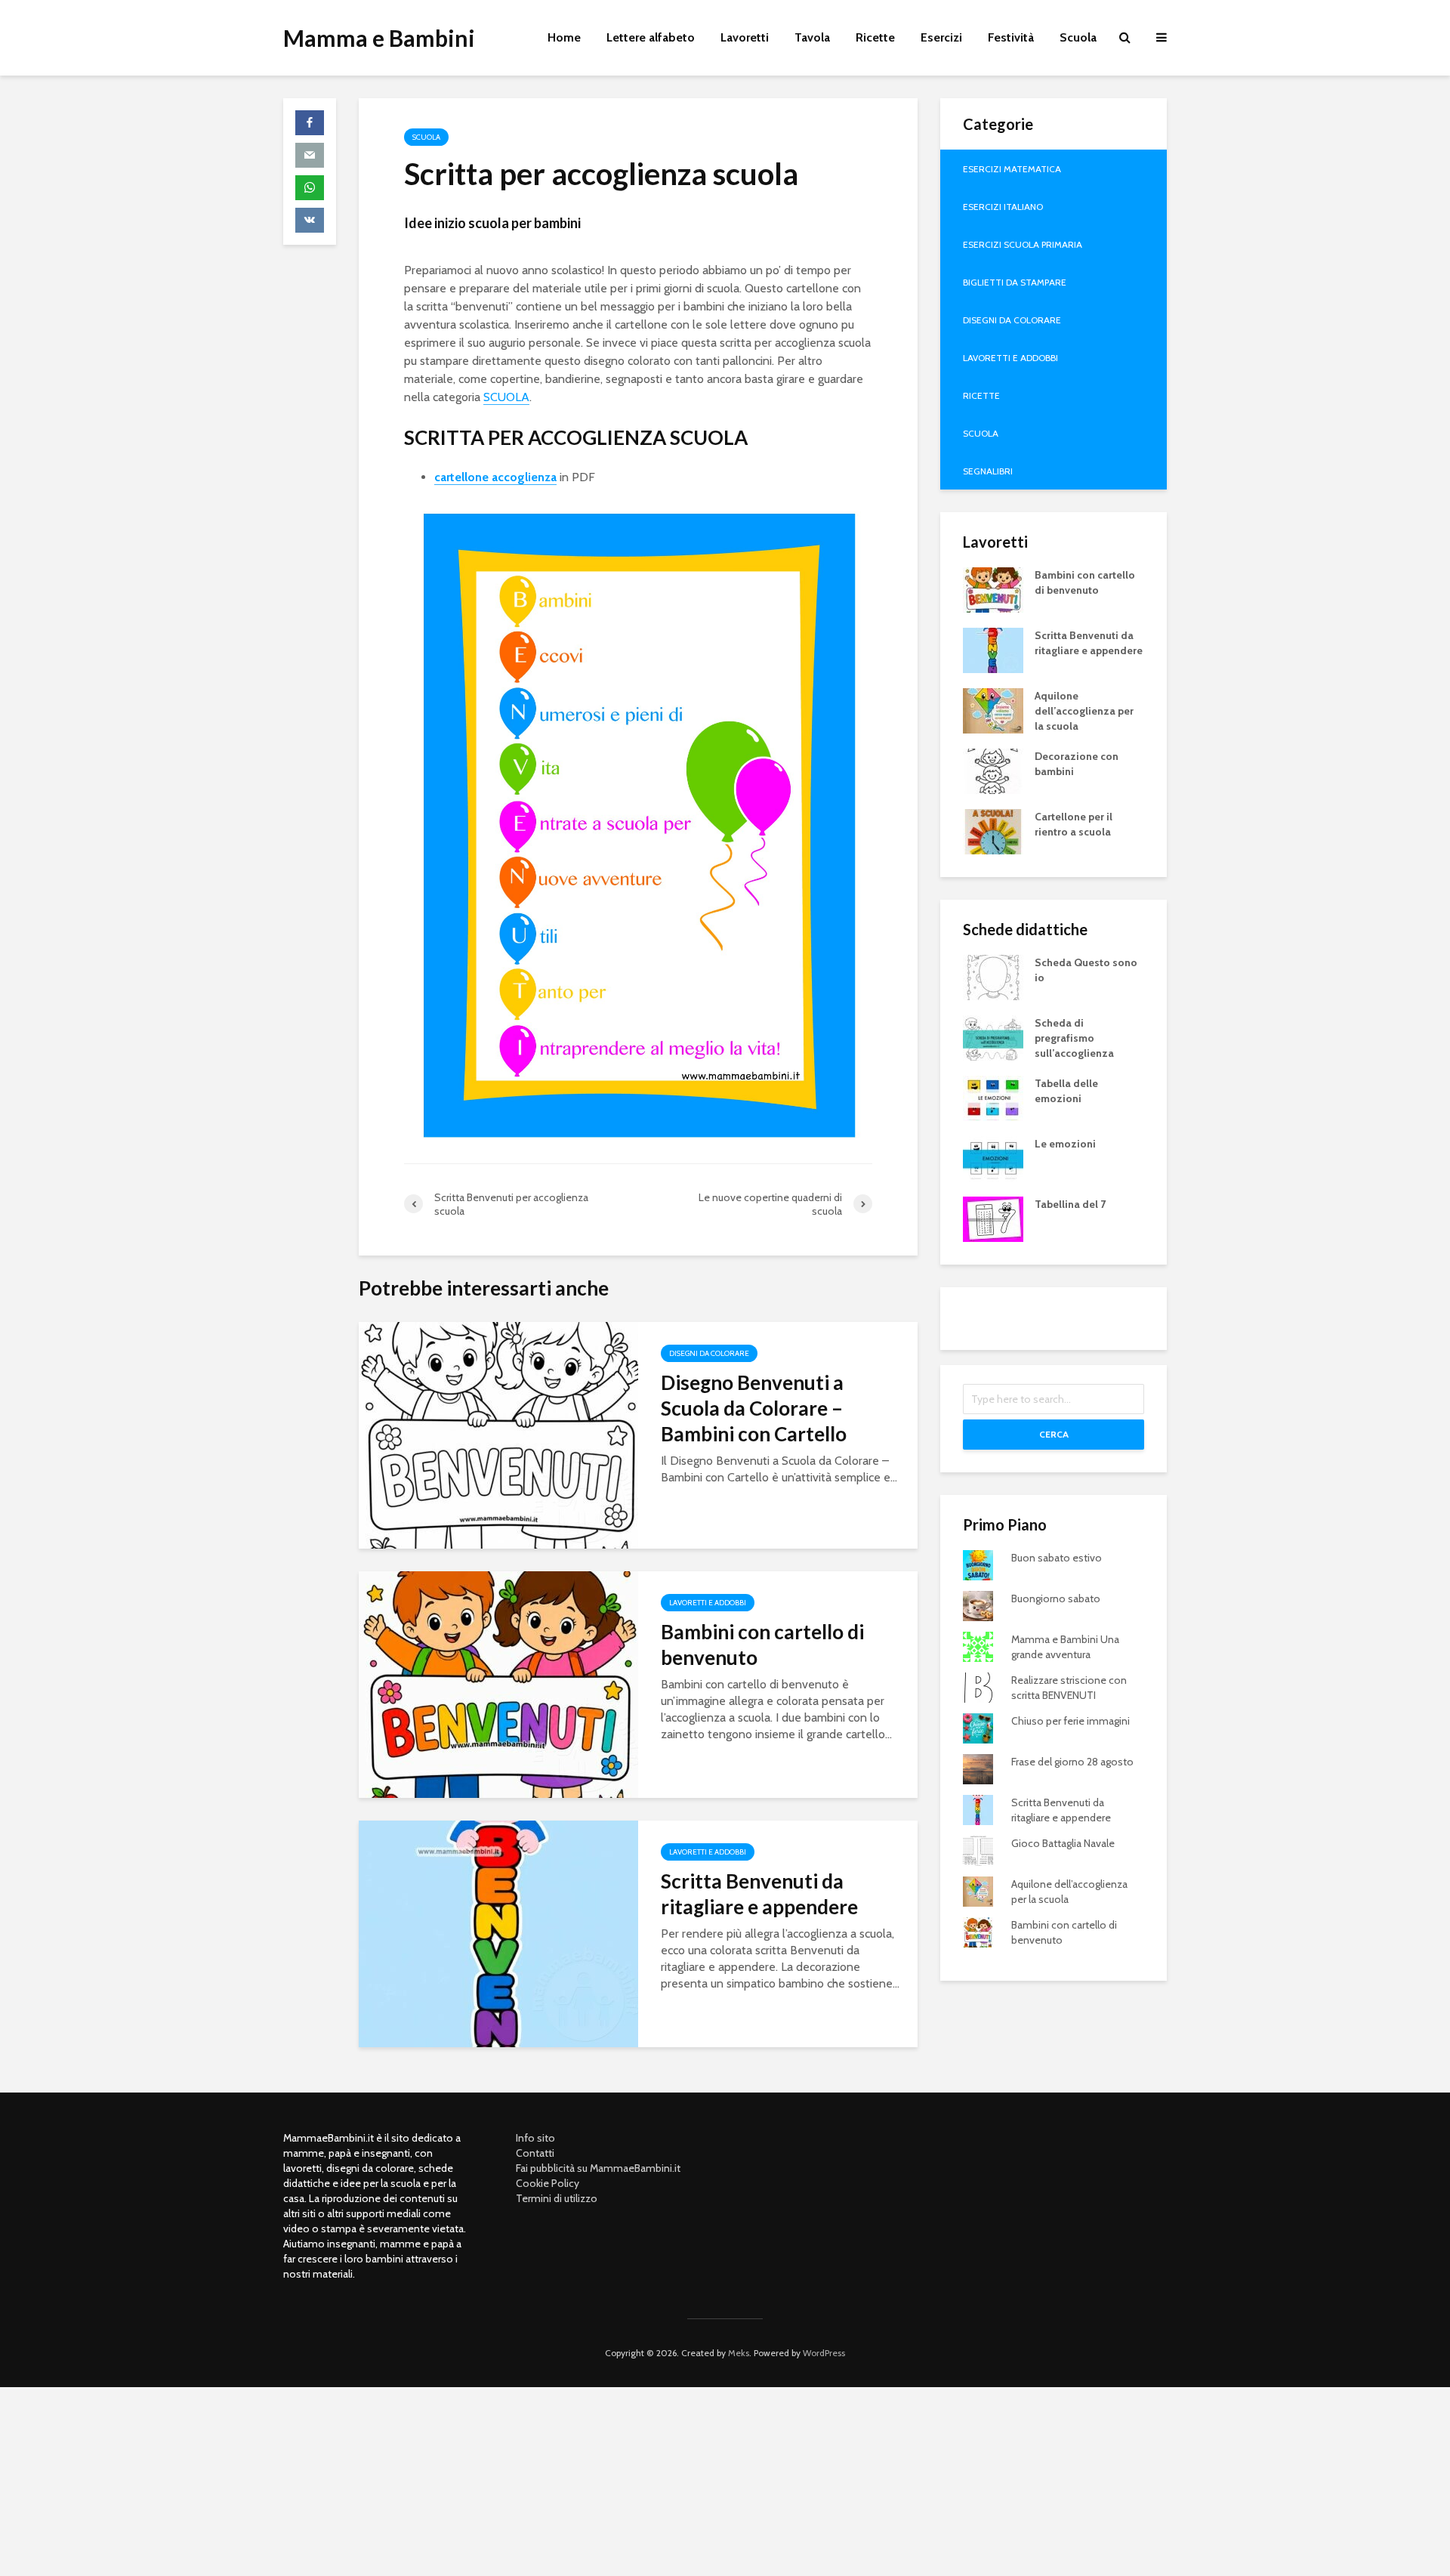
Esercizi (941, 37)
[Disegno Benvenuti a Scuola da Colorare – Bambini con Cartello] (498, 1434)
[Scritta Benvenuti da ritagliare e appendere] (498, 1933)
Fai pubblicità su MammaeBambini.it (598, 2168)
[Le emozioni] (993, 1157)
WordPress (824, 2353)
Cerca (1054, 1434)
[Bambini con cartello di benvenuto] (498, 1683)
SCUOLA (506, 397)
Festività (1011, 37)
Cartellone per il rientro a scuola (1074, 824)
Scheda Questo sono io (1086, 970)
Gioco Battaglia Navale (1063, 1843)
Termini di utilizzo (557, 2198)
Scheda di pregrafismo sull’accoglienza (1074, 1038)
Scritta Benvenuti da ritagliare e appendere (759, 1894)
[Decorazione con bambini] (993, 770)
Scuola (1078, 37)
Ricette (875, 37)
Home (564, 37)
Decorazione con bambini (1077, 764)
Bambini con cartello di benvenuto (762, 1645)
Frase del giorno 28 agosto (1072, 1762)
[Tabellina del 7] (993, 1218)
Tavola (812, 37)
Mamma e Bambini (379, 38)
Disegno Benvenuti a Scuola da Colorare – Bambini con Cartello (754, 1408)
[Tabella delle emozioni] (993, 1097)
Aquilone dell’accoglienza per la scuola (1084, 711)
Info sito (535, 2138)
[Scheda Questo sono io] (993, 976)
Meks (739, 2353)
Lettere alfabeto (651, 37)
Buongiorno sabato (1056, 1598)
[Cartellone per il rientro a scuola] (993, 830)
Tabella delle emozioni (1066, 1091)
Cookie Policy (548, 2183)
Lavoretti (745, 37)
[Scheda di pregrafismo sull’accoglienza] (993, 1036)
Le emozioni (1065, 1144)
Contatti (535, 2153)
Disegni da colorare (709, 1353)
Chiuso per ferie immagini (1071, 1721)
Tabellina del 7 (1070, 1204)
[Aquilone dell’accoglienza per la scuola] (993, 709)
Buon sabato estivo (1057, 1558)
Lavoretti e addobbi (708, 1603)
